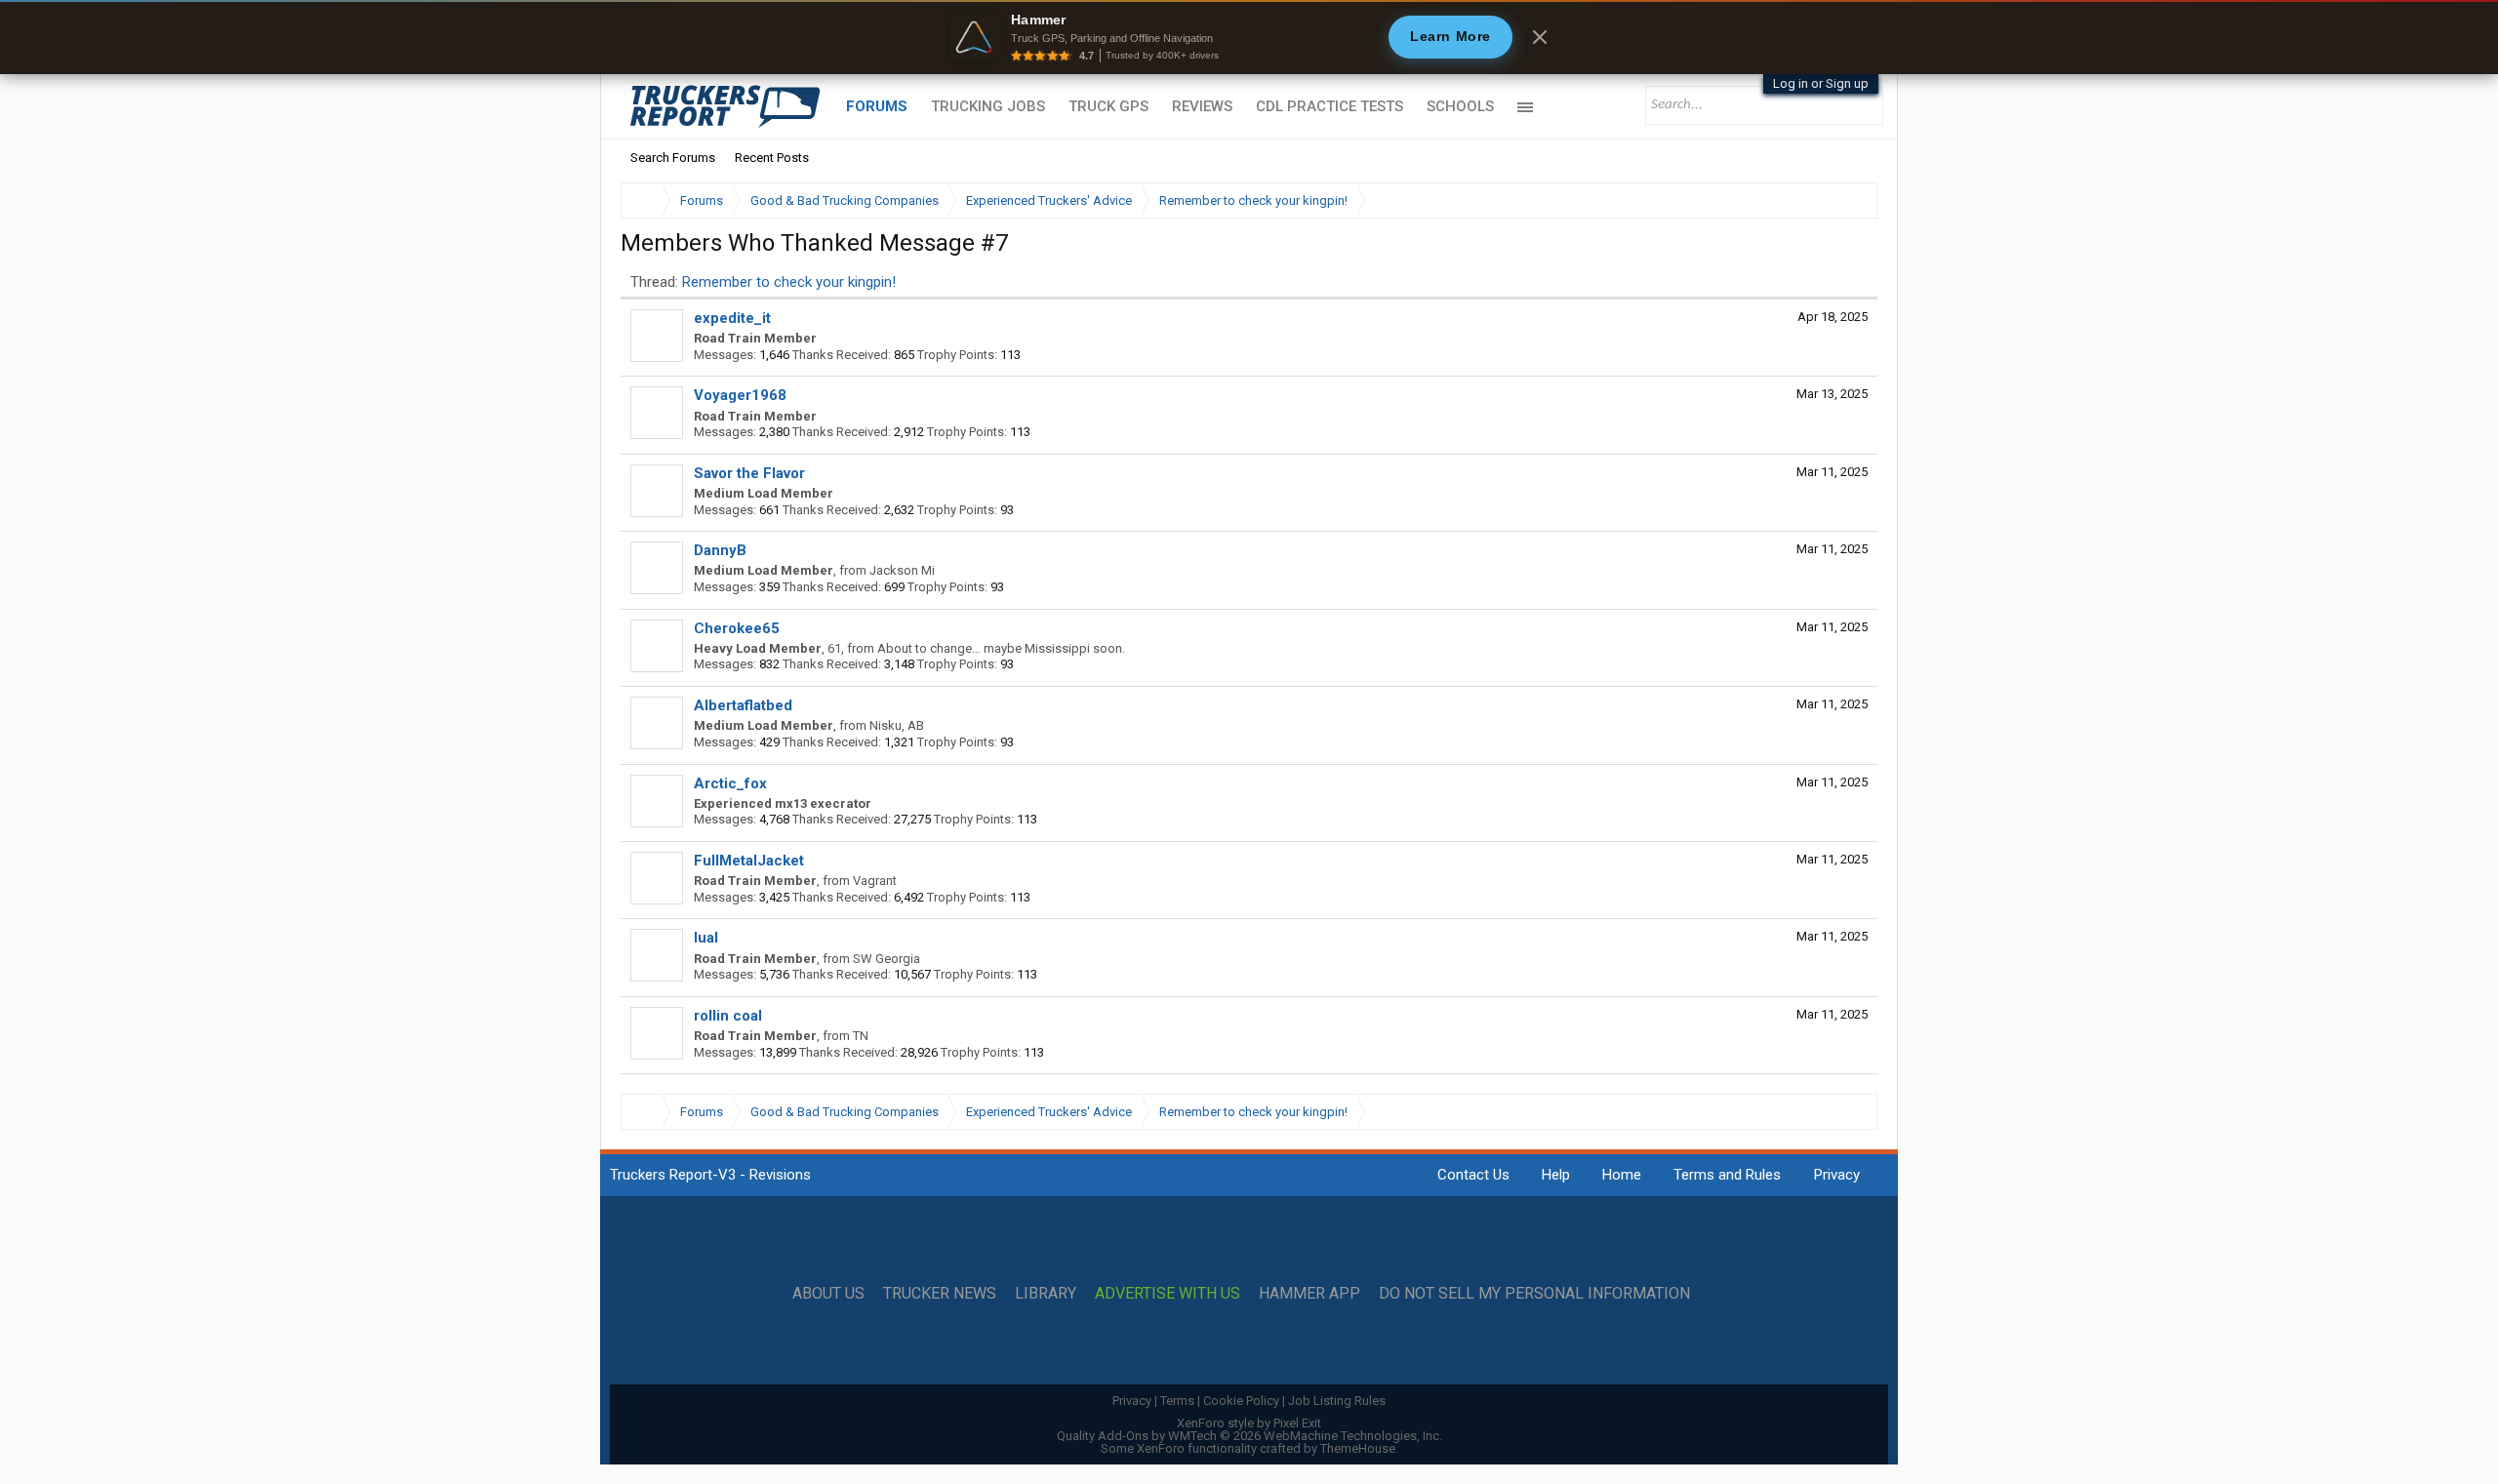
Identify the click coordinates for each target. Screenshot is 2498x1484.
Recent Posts (772, 158)
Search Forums (673, 158)
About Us (828, 1294)
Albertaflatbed (743, 705)
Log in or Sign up (1821, 83)
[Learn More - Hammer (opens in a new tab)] (1249, 37)
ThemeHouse (1358, 1448)
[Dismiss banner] (1540, 37)
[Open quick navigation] (1849, 201)
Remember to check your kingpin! (789, 282)
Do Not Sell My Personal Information (1534, 1294)
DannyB (720, 550)
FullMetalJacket (749, 861)
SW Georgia (886, 959)
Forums (877, 106)
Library (1046, 1294)
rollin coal (728, 1016)
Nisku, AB (897, 725)
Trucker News (940, 1294)
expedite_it (732, 318)
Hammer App (1309, 1294)
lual (706, 938)
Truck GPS (1108, 106)
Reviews (1202, 106)
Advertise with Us (1168, 1294)
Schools (1460, 106)
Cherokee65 (737, 628)
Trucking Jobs (988, 106)
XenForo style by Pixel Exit (1249, 1423)
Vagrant (875, 881)
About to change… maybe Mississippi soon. (1001, 648)
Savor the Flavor (749, 473)
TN (861, 1036)
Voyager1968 (740, 395)
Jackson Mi (902, 570)
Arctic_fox (730, 783)
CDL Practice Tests (1330, 106)
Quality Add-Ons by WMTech (1249, 1436)
